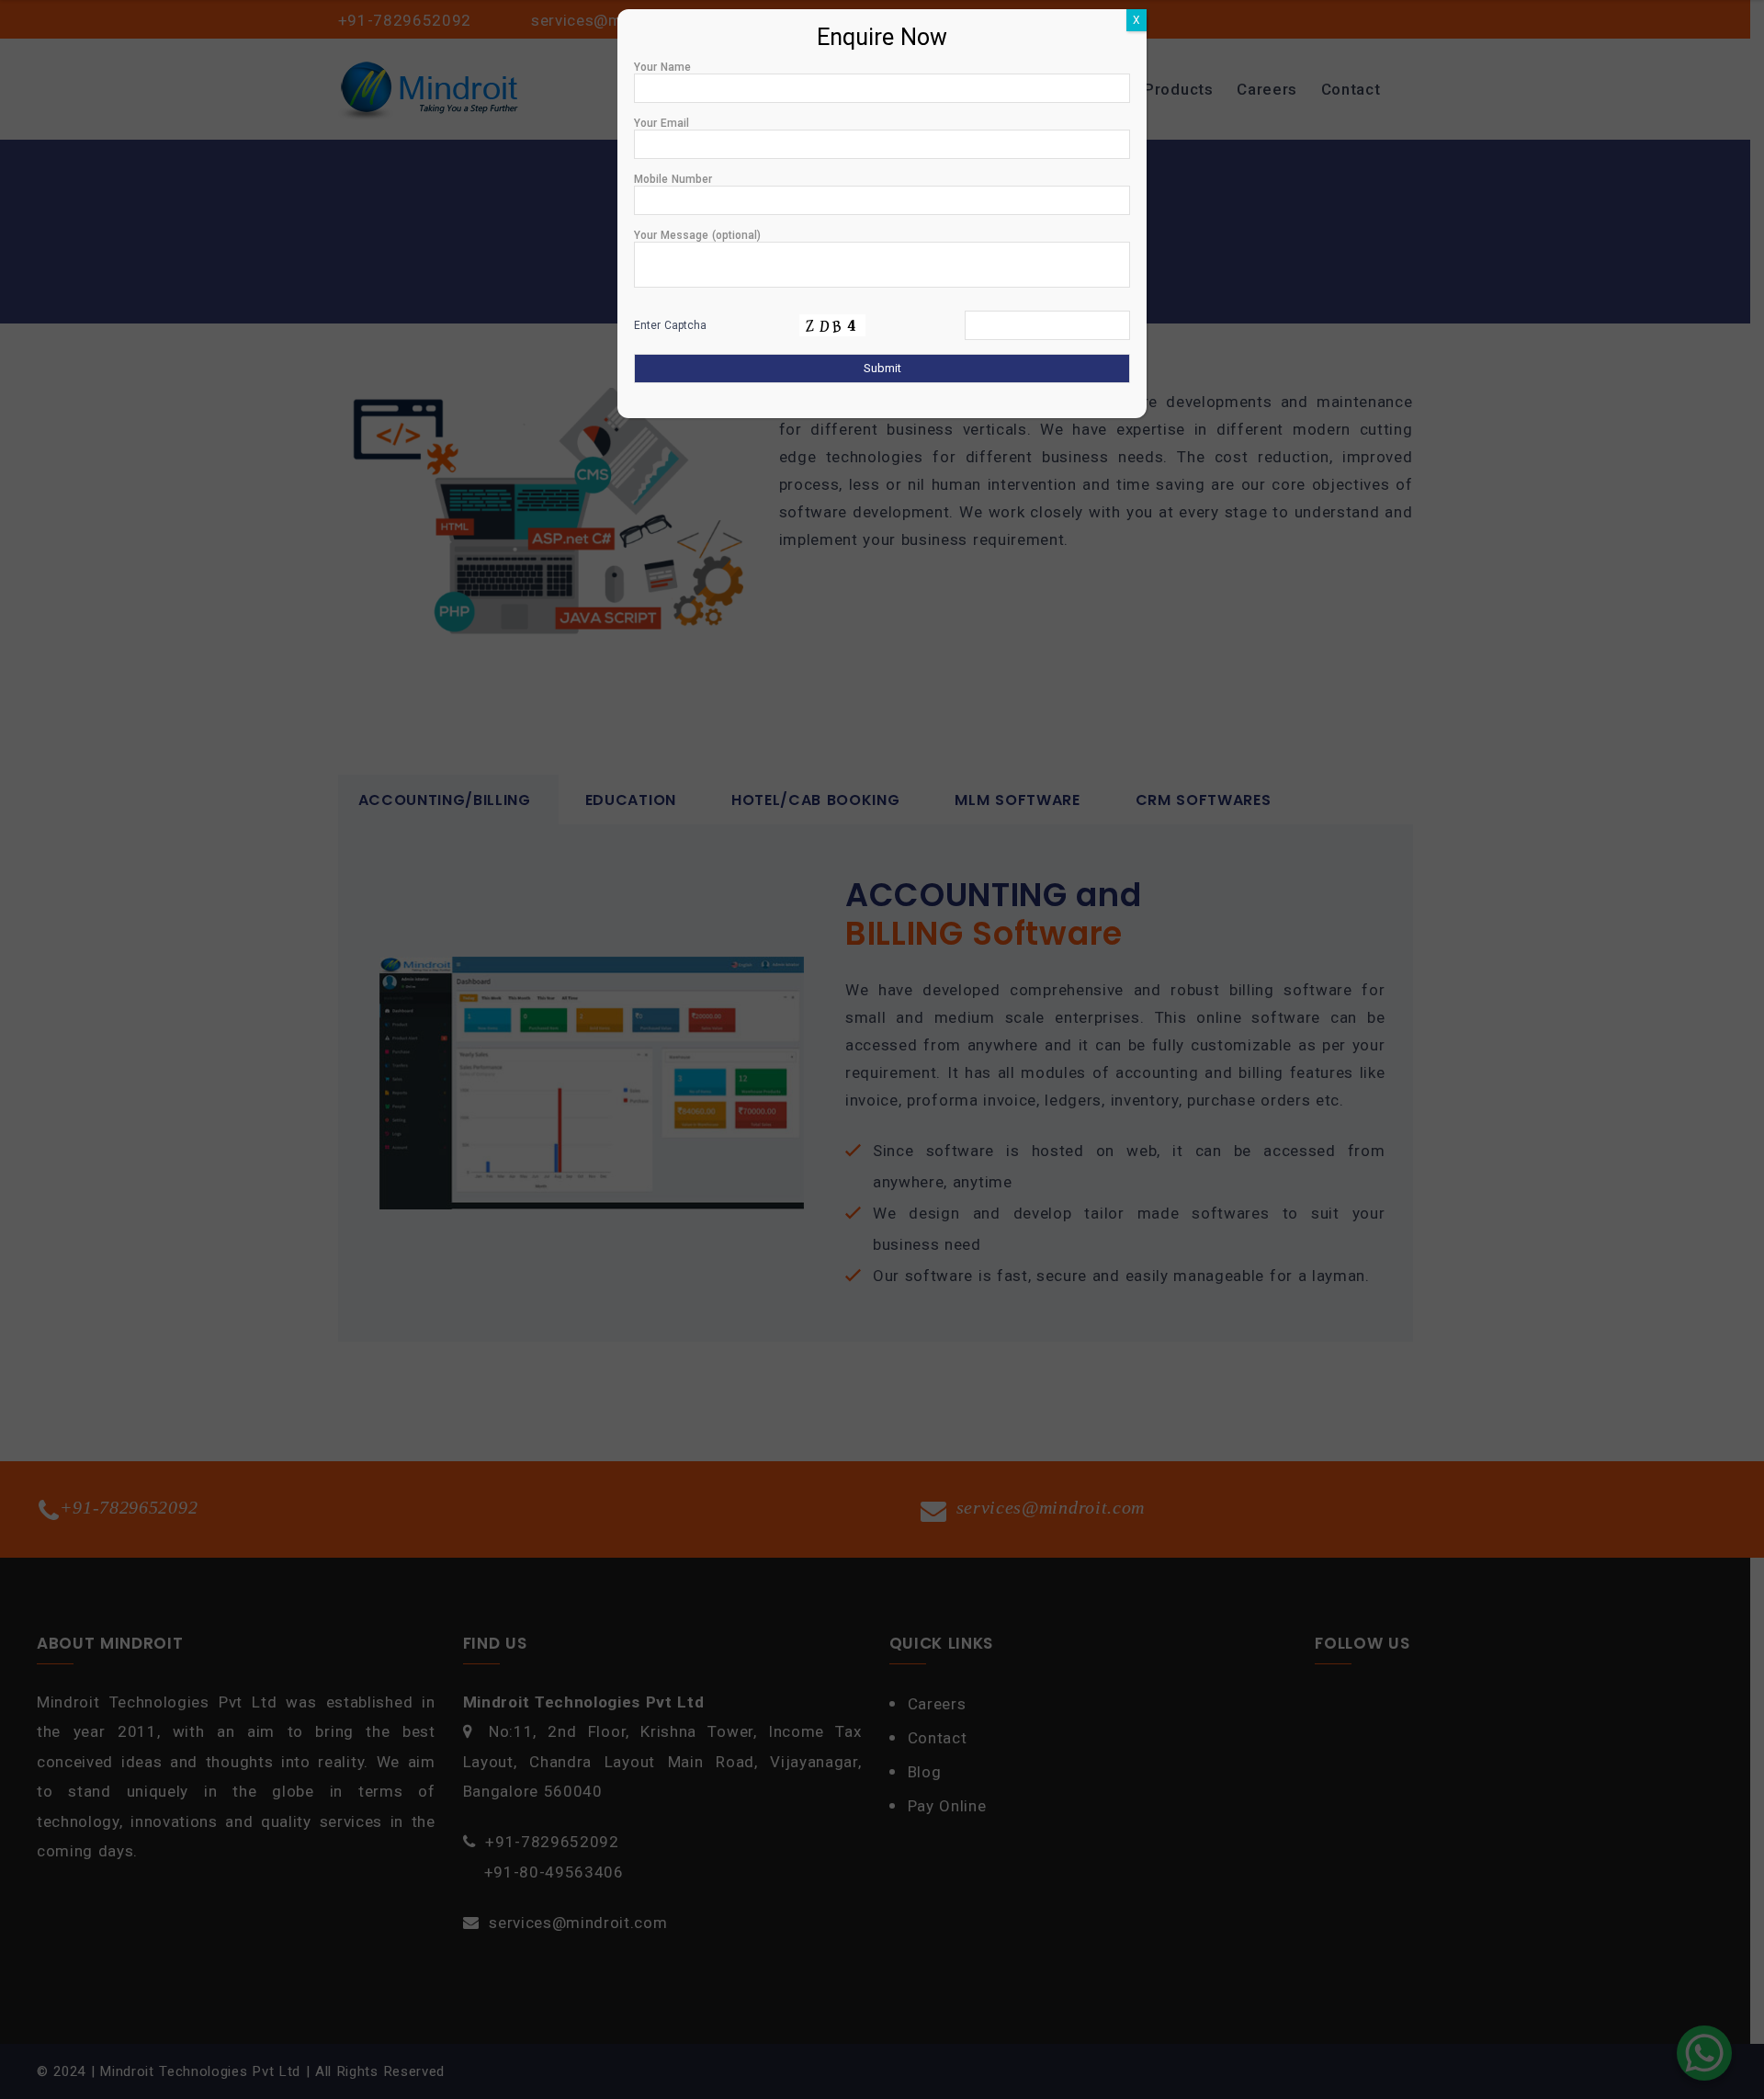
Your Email (661, 123)
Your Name (662, 67)
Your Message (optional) (697, 235)
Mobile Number (673, 179)
